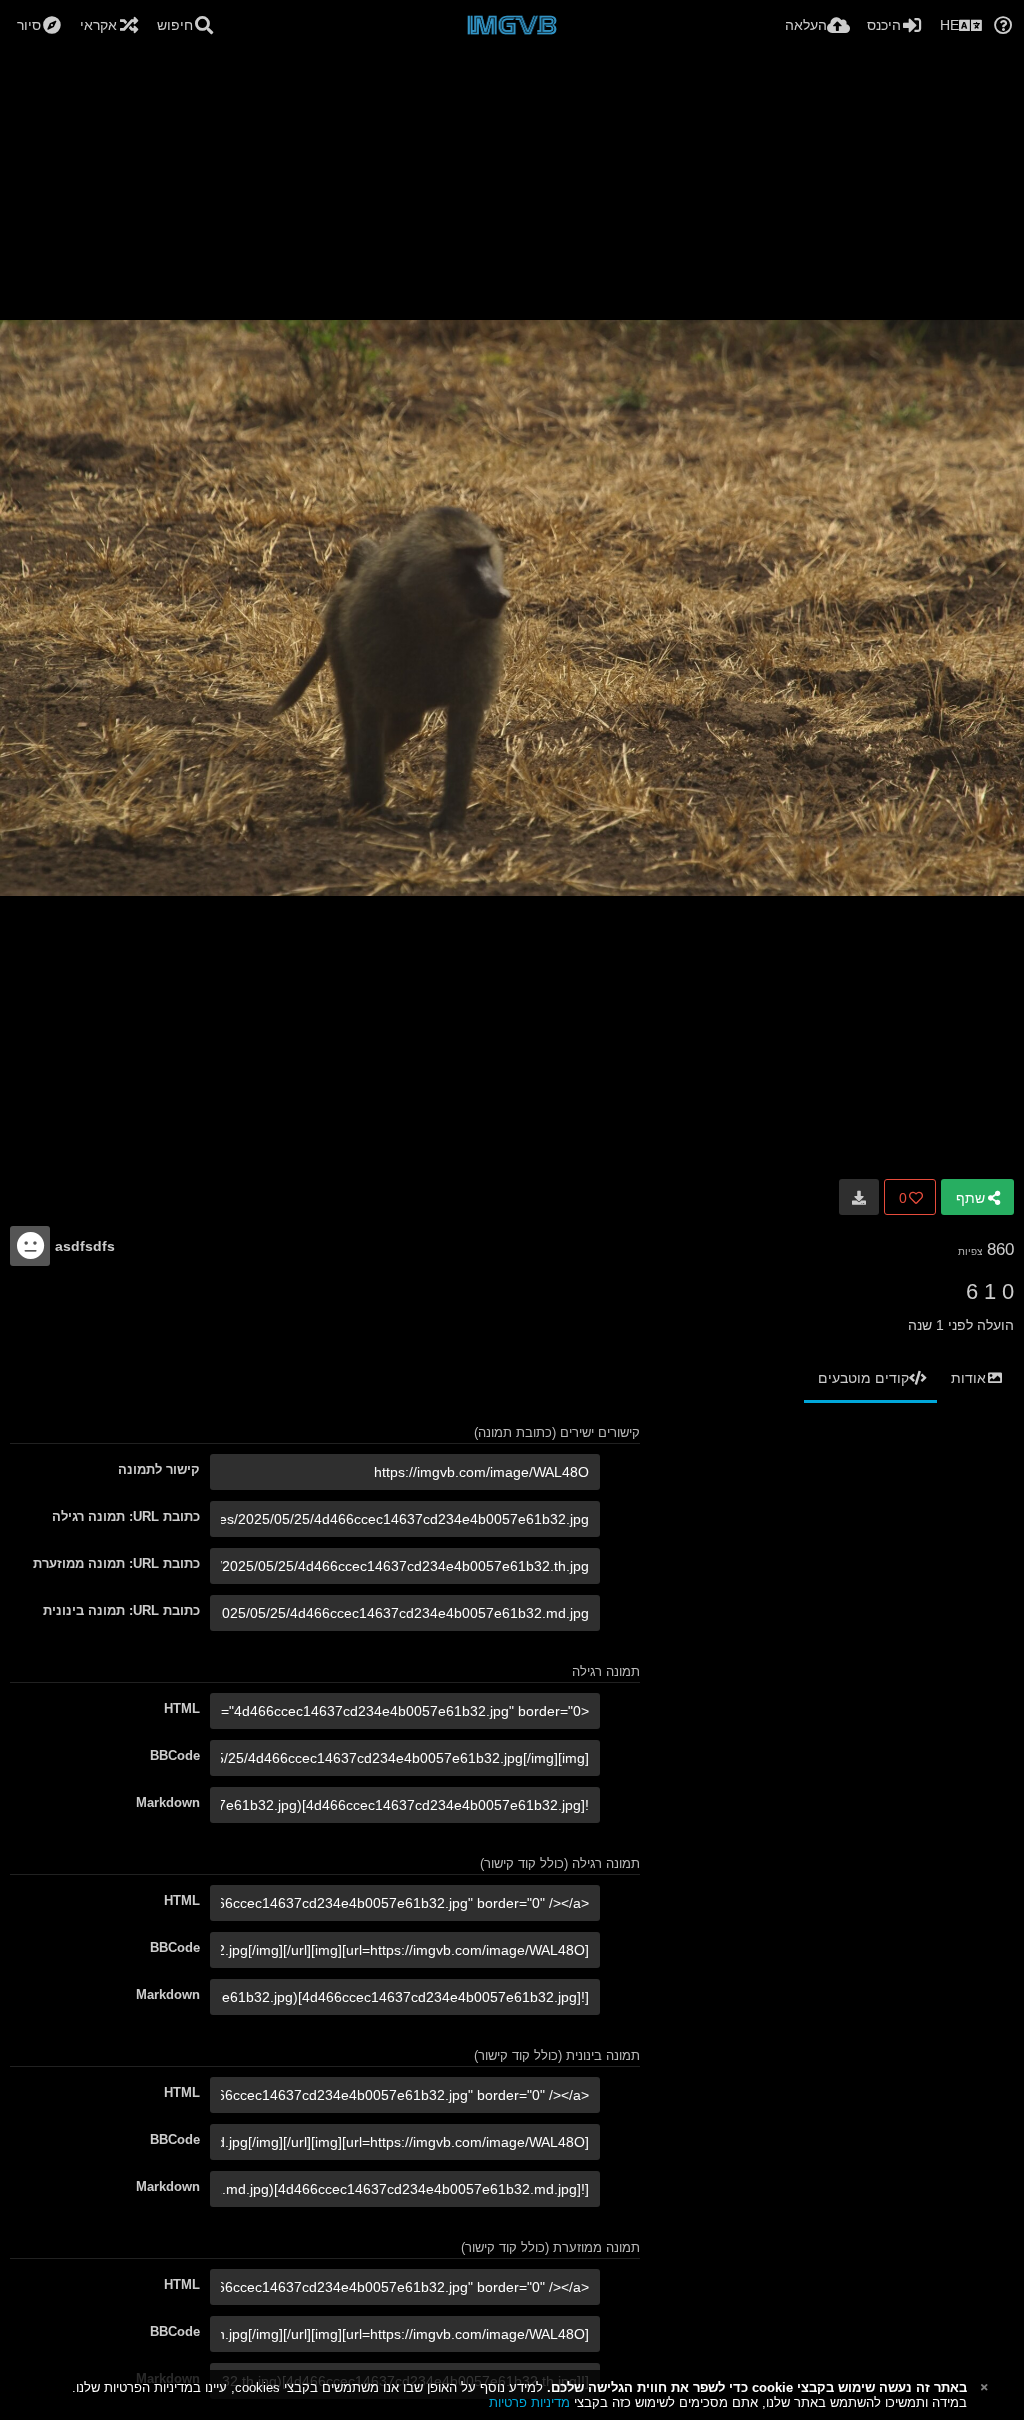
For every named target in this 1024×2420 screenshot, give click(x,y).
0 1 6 (990, 1291)
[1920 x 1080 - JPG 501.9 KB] (859, 1197)
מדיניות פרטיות (529, 2402)
